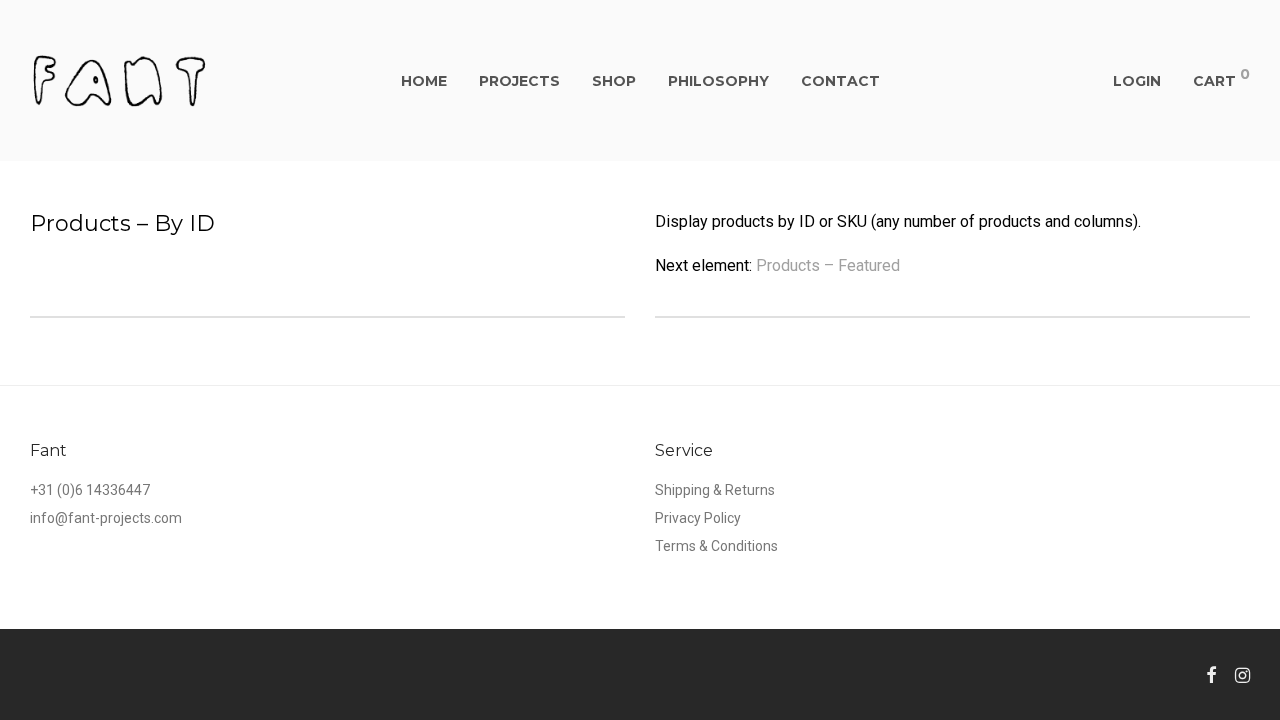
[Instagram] (1242, 674)
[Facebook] (1211, 674)
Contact (840, 81)
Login (1137, 81)
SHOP (614, 81)
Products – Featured (828, 265)
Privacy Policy (698, 518)
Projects (519, 81)
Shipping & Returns (715, 490)
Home (424, 81)
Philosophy (718, 81)
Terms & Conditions (716, 546)
